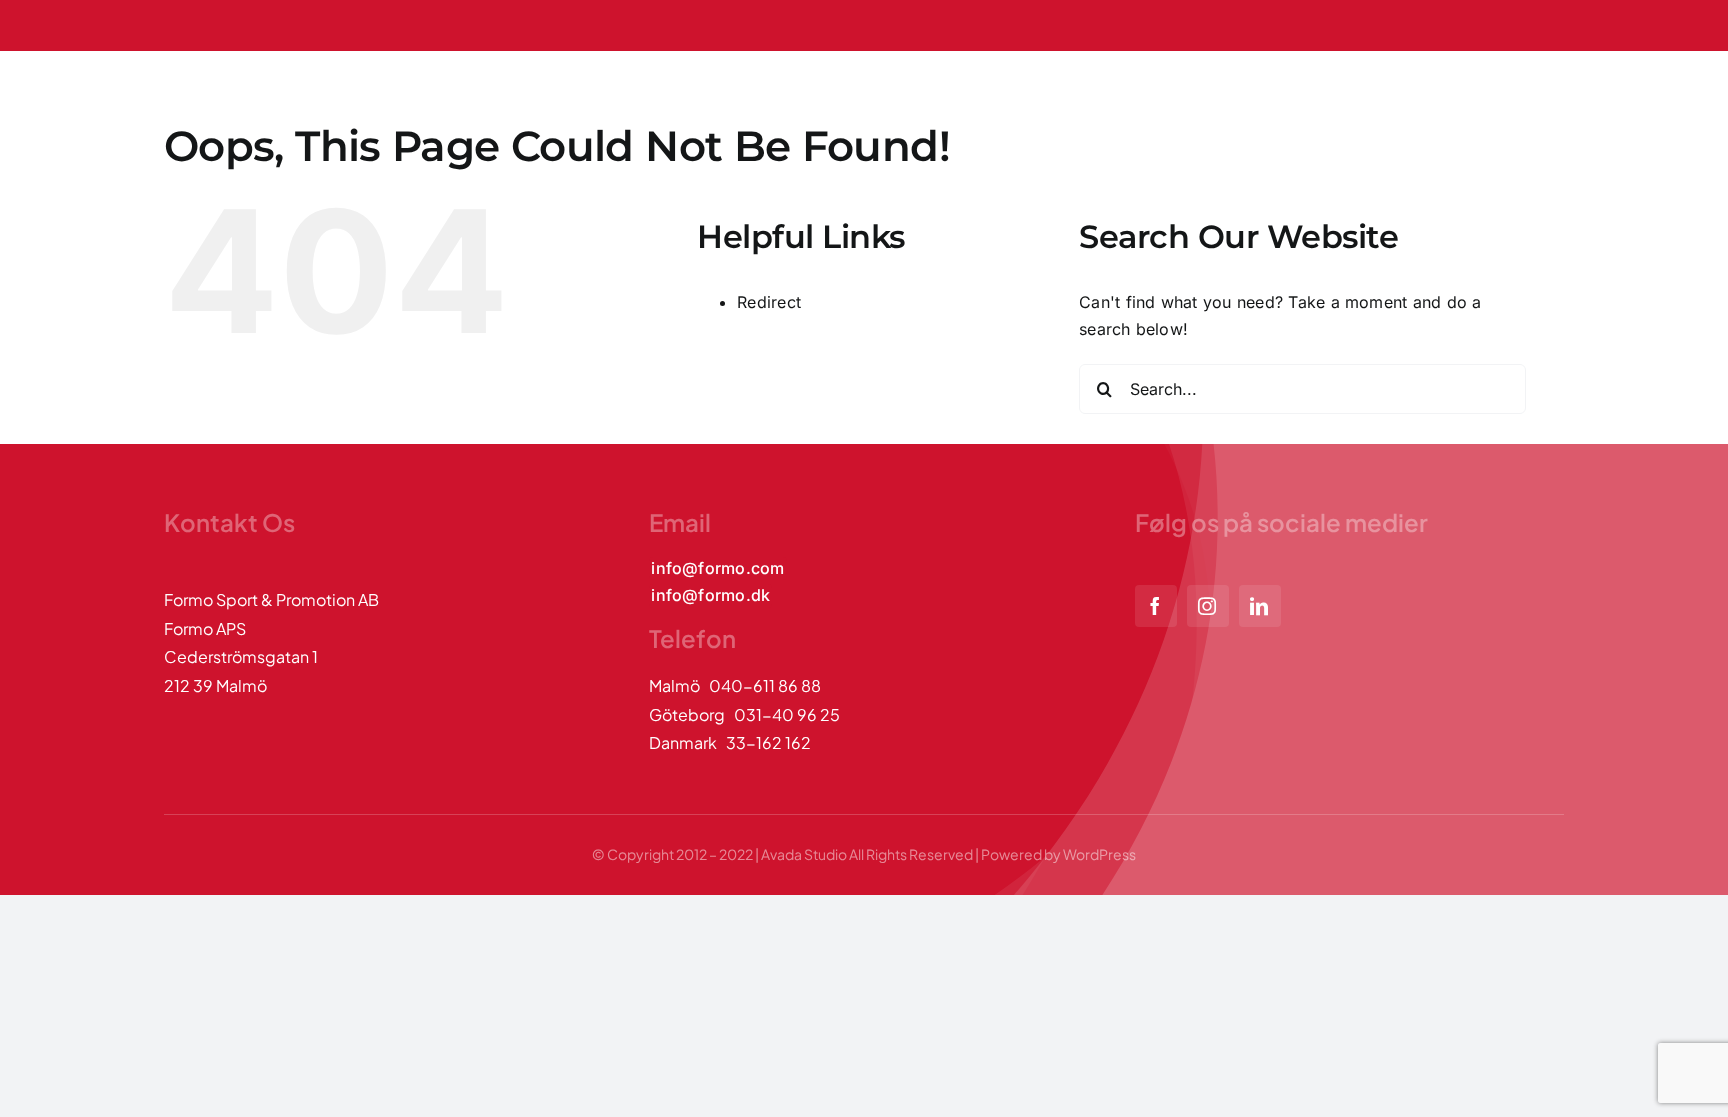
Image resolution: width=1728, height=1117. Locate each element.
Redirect (769, 302)
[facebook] (1156, 606)
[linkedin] (1260, 606)
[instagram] (1208, 606)
